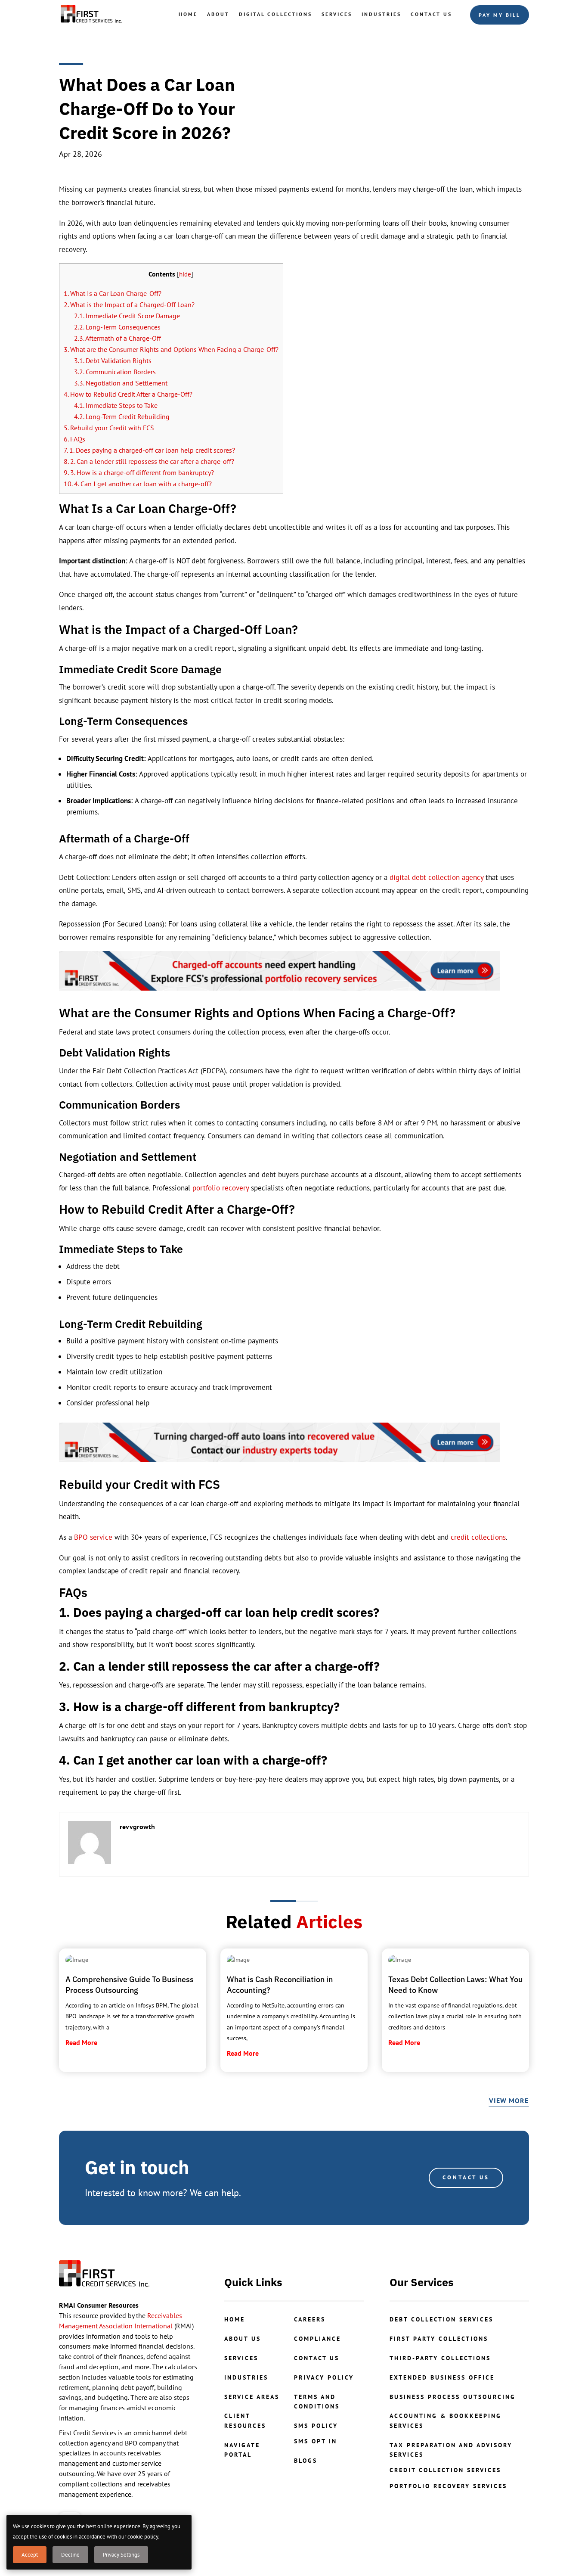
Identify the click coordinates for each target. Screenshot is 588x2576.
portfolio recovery (221, 1188)
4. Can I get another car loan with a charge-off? (138, 484)
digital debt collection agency (436, 877)
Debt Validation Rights (113, 360)
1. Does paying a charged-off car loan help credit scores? (149, 450)
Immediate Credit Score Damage (127, 316)
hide (185, 274)
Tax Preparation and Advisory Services (451, 2450)
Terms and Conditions (317, 2402)
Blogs (306, 2461)
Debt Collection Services (441, 2319)
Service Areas (252, 2397)
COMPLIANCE (317, 2339)
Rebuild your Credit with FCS (109, 428)
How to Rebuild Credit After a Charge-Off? (128, 394)
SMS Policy (316, 2426)
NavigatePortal (242, 2450)
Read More (81, 2042)
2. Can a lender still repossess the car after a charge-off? (149, 461)
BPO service (93, 1537)
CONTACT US (466, 2177)
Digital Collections (275, 14)
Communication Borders (115, 372)
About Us (243, 2339)
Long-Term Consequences (118, 327)
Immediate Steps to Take (116, 405)
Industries (381, 14)
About (218, 14)
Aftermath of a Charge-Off (118, 338)
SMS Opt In (316, 2441)
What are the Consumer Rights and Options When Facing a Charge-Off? (171, 349)
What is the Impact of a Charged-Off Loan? (129, 305)
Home (188, 14)
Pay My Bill (500, 15)
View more (509, 2101)
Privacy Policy (324, 2377)
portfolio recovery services (448, 2486)
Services (337, 14)
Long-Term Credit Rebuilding (122, 416)
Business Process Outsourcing (453, 2397)
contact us (317, 2358)
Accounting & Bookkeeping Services (446, 2421)
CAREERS (310, 2319)
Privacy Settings (121, 2555)
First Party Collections (439, 2339)
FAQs (74, 439)
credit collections (478, 1537)
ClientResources (245, 2421)
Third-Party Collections (440, 2358)
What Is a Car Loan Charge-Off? (113, 293)
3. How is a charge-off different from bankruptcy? (139, 472)
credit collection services (445, 2470)
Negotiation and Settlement (121, 383)
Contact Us (431, 14)
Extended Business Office (442, 2377)
